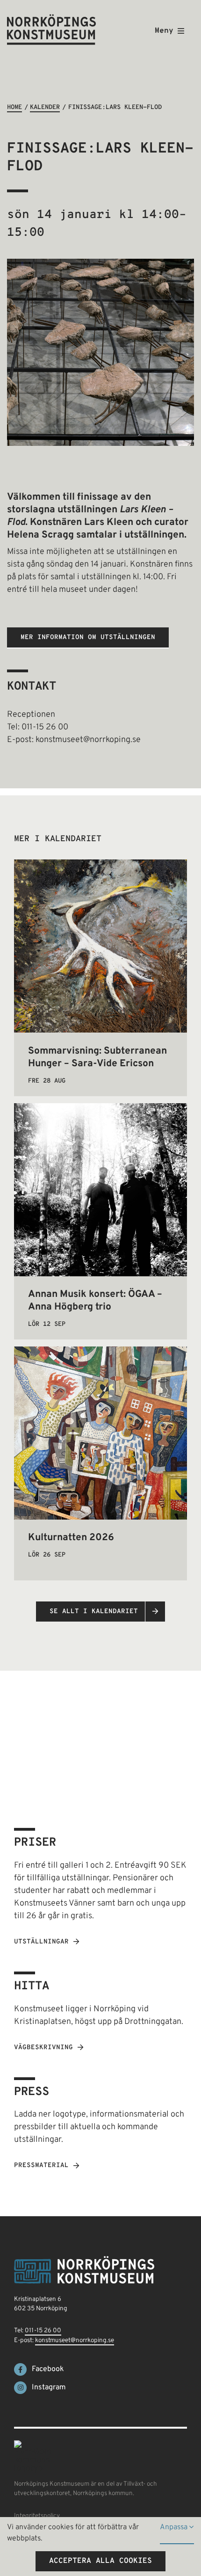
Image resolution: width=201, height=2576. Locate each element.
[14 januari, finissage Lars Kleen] (100, 263)
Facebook (48, 2369)
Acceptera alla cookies (100, 2561)
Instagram (49, 2387)
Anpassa (175, 2527)
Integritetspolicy (37, 2516)
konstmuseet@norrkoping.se (75, 2340)
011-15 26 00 (43, 2331)
